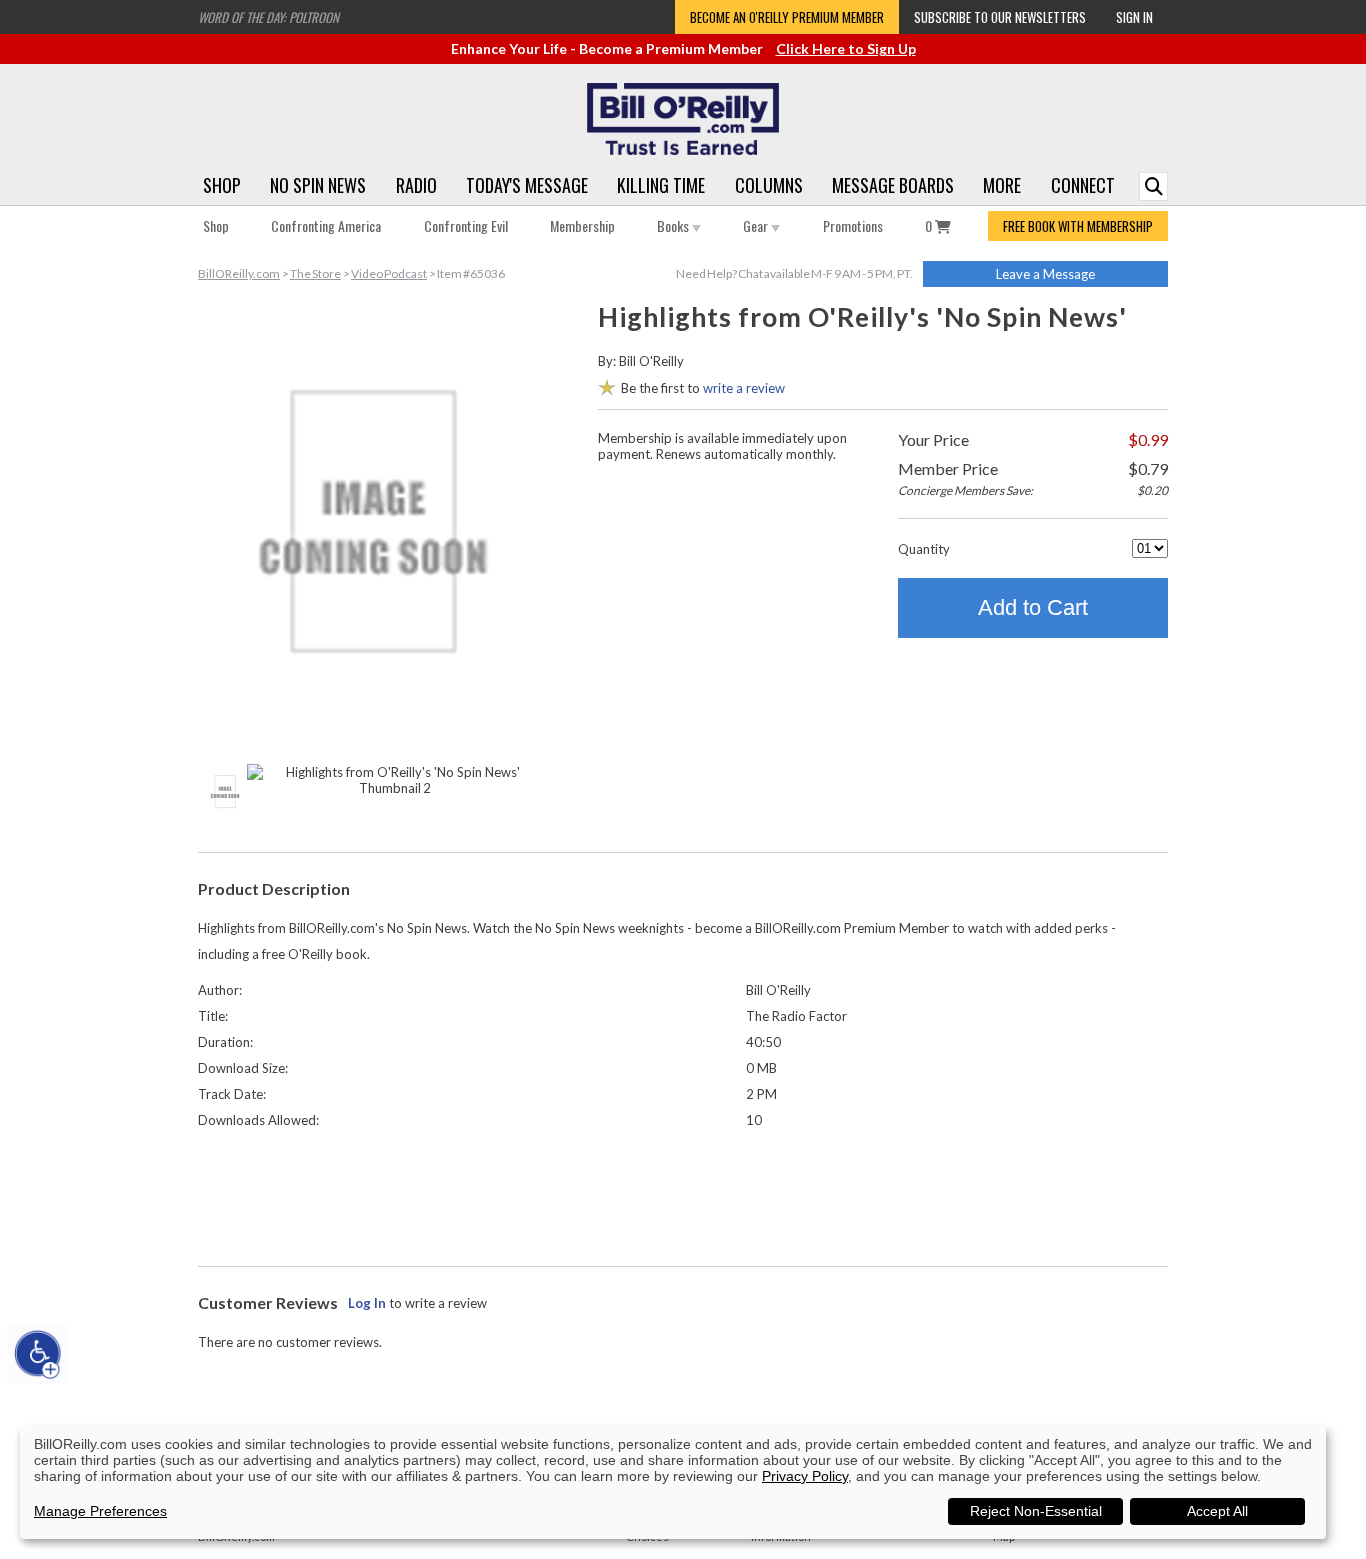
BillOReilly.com (239, 273)
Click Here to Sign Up (846, 48)
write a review (744, 388)
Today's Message (527, 185)
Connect (1083, 185)
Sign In (1134, 17)
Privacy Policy (805, 1476)
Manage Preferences (100, 1511)
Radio (416, 185)
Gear (757, 225)
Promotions (853, 225)
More (1002, 185)
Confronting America (326, 225)
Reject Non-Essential (1036, 1511)
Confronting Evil (466, 225)
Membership (582, 225)
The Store (315, 273)
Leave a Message (1045, 274)
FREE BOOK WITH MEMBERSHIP (1078, 226)
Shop (222, 185)
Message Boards (893, 185)
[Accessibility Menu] (38, 1354)
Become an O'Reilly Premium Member (787, 17)
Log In (367, 1303)
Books (674, 225)
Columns (769, 185)
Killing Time (661, 185)
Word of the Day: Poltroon (268, 17)
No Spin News (318, 185)
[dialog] (673, 1482)
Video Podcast (389, 273)
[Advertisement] (683, 1193)
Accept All (1217, 1511)
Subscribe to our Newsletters (1000, 17)
